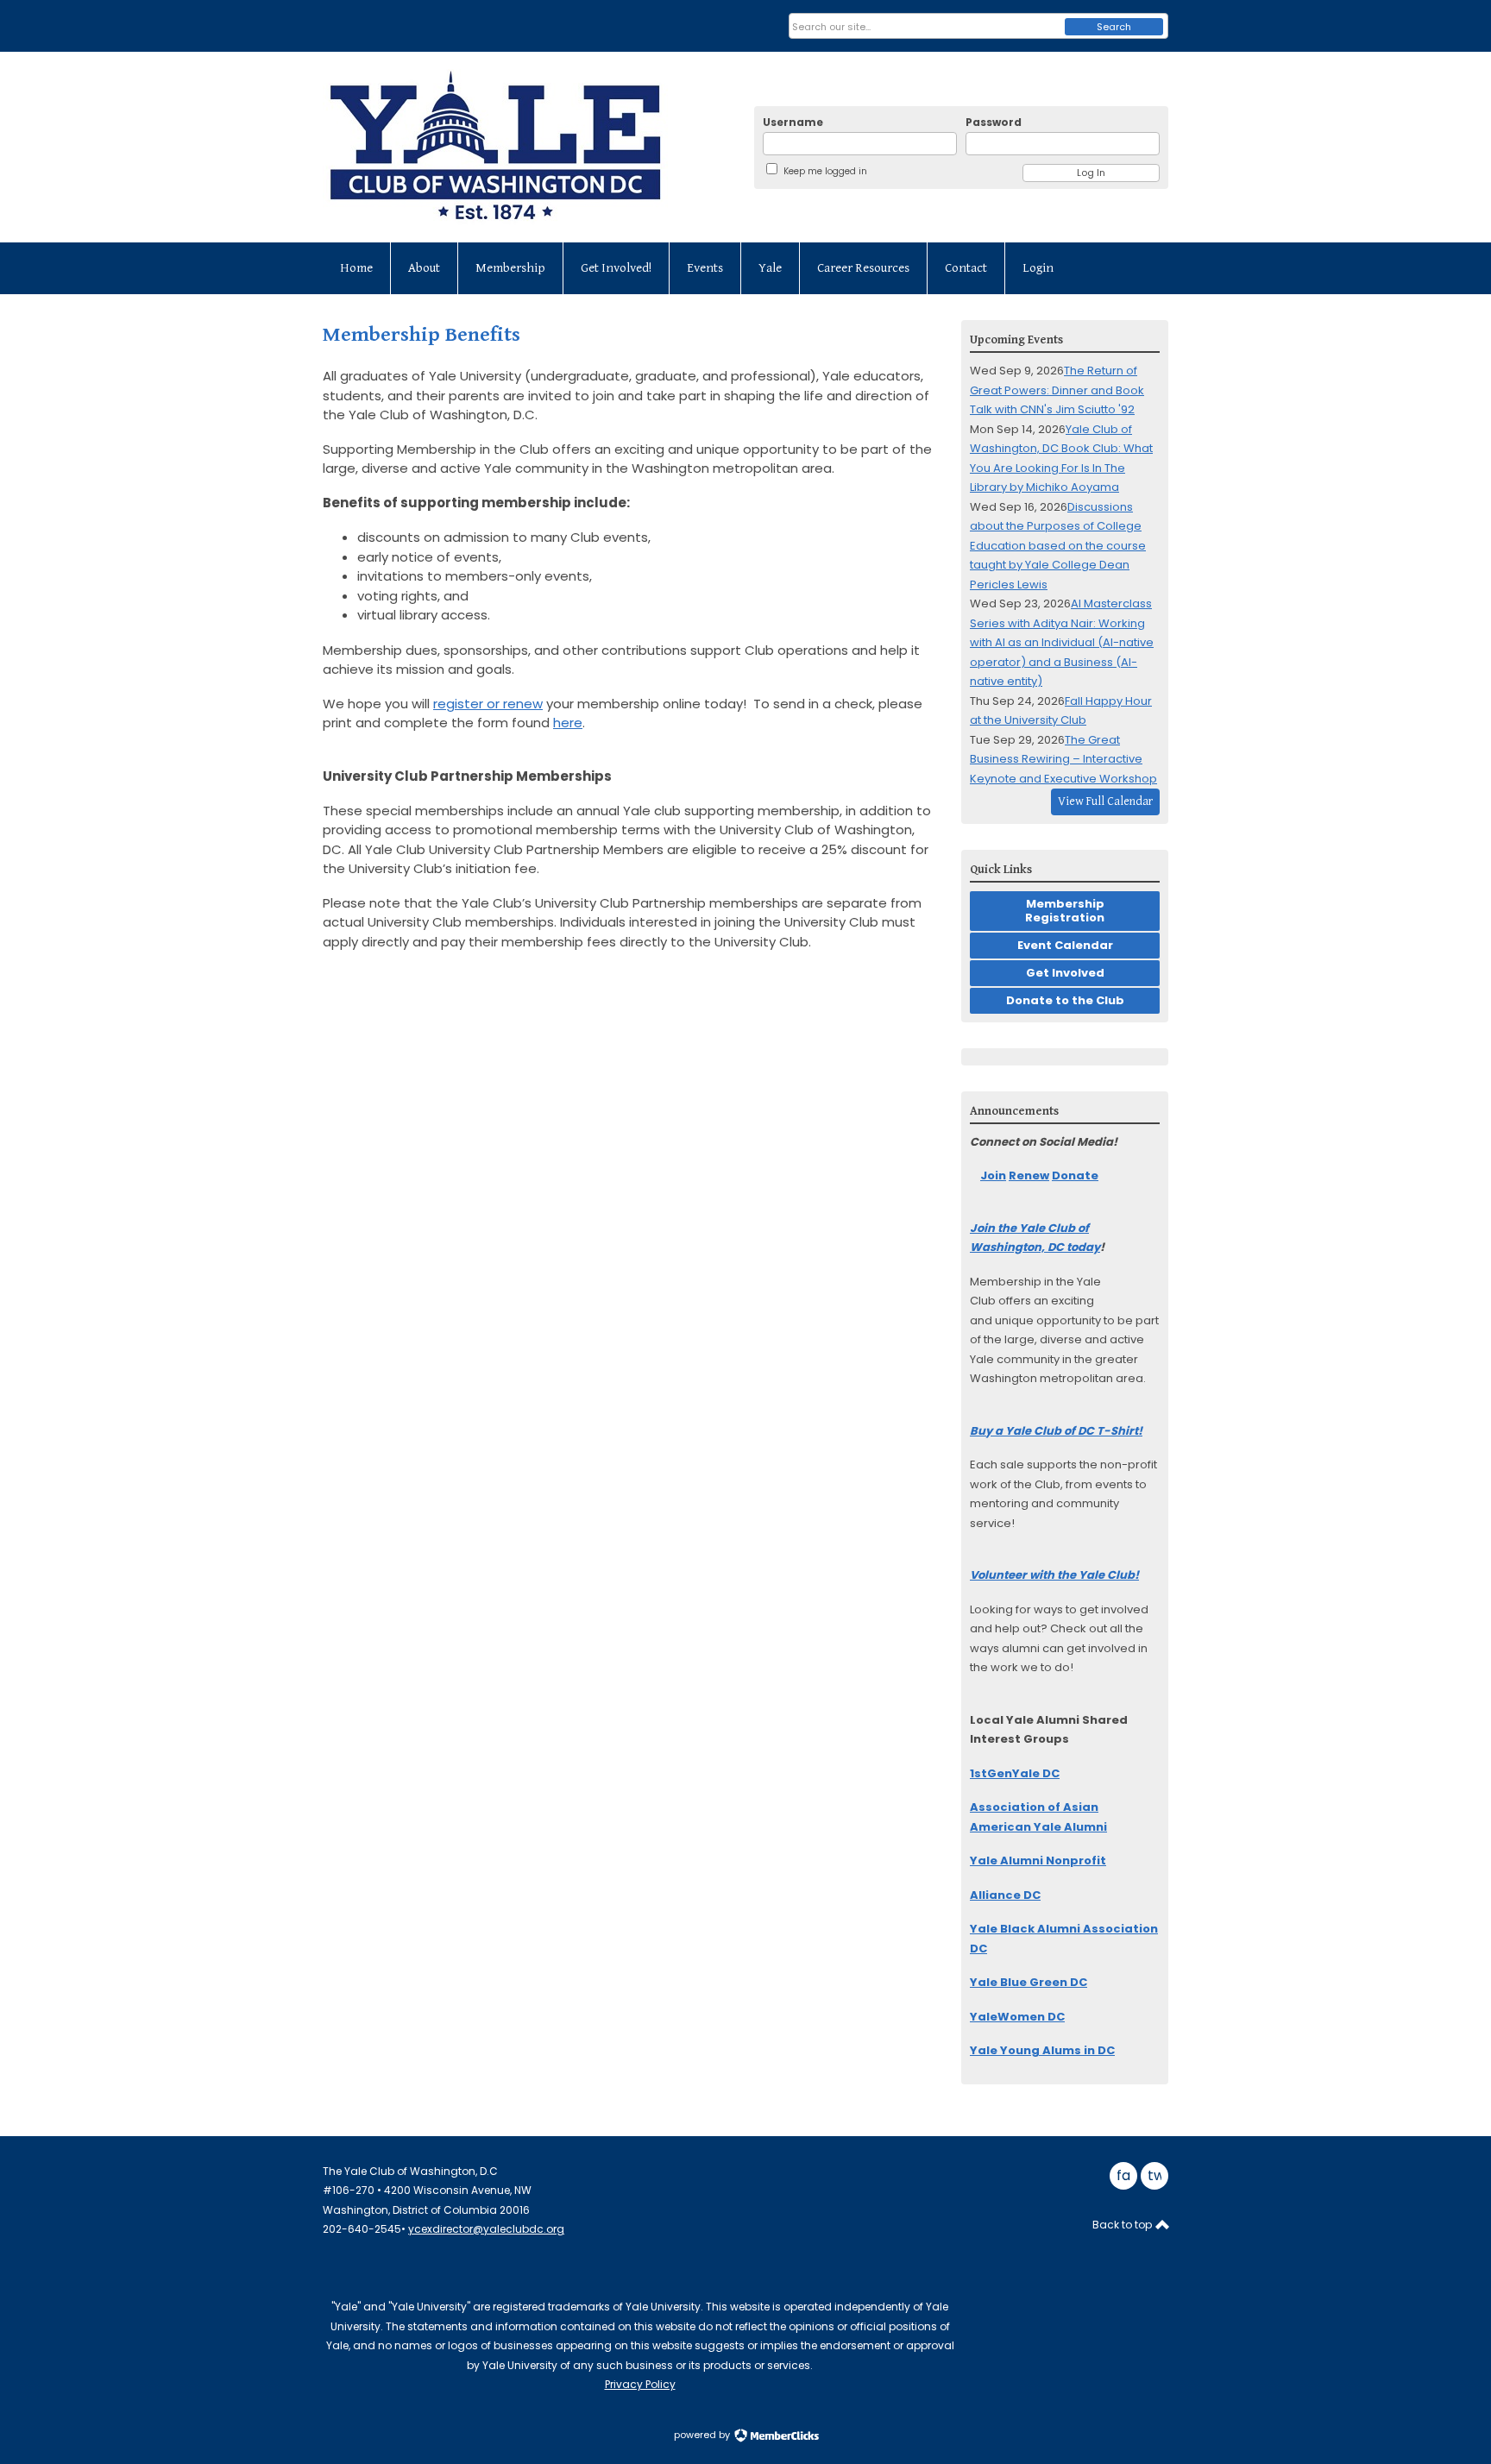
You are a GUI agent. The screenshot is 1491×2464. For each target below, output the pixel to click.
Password (994, 122)
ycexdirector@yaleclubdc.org (486, 2229)
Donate (1075, 1175)
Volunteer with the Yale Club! (1054, 1575)
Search (1114, 27)
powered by (703, 2435)
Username (793, 122)
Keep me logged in (825, 171)
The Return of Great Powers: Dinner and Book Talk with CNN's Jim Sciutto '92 (1057, 390)
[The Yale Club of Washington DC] (525, 147)
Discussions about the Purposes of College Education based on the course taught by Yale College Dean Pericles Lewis (1058, 546)
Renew (1029, 1175)
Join (993, 1175)
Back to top (1123, 2225)
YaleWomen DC (1017, 2017)
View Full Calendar (1105, 801)
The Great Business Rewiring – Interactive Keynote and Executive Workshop (1063, 759)
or (488, 704)
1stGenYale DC (1015, 1773)
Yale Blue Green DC (1029, 1982)
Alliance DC (1005, 1895)
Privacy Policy (640, 2384)
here (568, 723)
